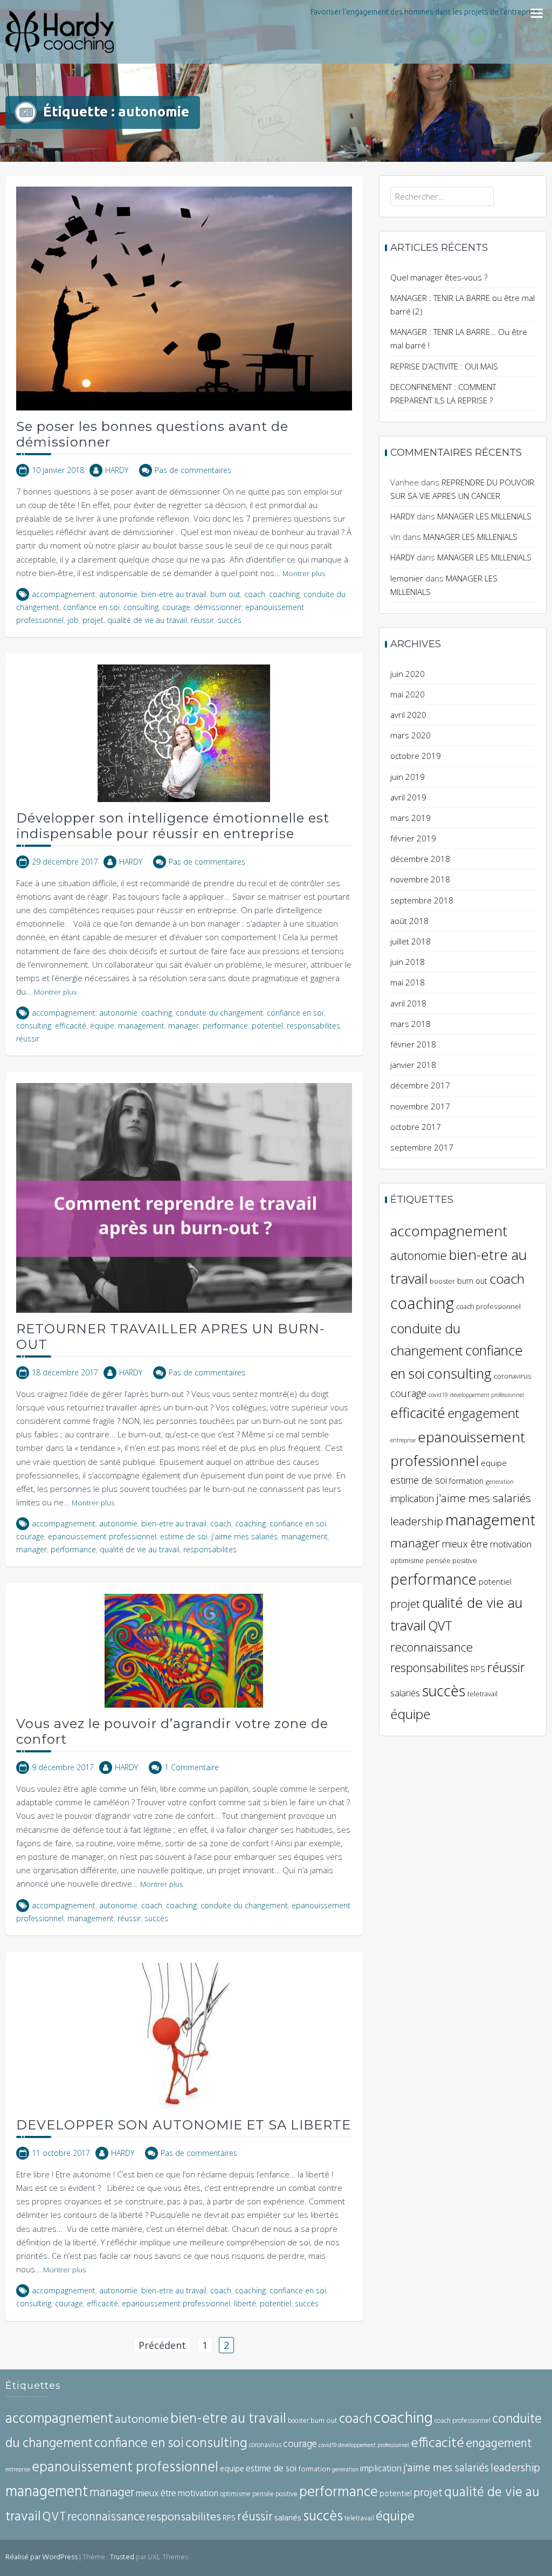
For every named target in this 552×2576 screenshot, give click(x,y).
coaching (284, 594)
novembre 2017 (420, 1106)
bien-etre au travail (174, 594)
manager (184, 1026)
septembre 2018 (422, 900)
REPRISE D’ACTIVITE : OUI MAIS (444, 366)
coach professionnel (488, 1307)
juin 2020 (408, 674)
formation (466, 1481)
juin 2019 (408, 777)
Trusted (122, 2557)
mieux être (465, 1544)
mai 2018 (408, 982)
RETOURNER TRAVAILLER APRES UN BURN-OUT (170, 1337)
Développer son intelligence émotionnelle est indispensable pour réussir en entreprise (173, 826)
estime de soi (184, 1536)
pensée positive (451, 1561)
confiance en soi (91, 607)
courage (176, 607)
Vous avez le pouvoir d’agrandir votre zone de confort (172, 1731)
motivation (511, 1544)
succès (230, 620)
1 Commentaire (192, 1767)
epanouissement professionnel (102, 1536)
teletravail (482, 1694)
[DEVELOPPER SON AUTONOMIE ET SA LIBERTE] (184, 2035)
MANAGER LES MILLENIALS (484, 516)
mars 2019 (410, 818)
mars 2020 (410, 735)
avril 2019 (408, 797)
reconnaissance (432, 1647)
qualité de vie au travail (147, 620)
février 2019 (413, 838)
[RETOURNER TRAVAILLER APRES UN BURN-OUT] (184, 1197)
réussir (202, 620)
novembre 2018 (420, 879)
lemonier (407, 578)
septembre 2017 (422, 1147)
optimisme (407, 1561)
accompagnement (64, 594)
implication (412, 1498)
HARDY (117, 470)
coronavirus (512, 1376)
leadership (417, 1521)
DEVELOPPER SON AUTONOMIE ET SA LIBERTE (184, 2125)
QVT (440, 1626)
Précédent (162, 2345)
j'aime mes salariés (244, 1536)
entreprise (403, 1440)
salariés (405, 1693)
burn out (225, 594)
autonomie (118, 594)
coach (255, 594)
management (141, 1026)
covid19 (438, 1395)
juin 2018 (408, 962)
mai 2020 (408, 694)
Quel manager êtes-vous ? (439, 277)
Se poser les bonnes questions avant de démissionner (152, 434)
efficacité (71, 1026)
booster (442, 1281)
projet (93, 620)
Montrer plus (304, 573)
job (73, 620)
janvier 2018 (413, 1065)
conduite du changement (219, 1013)
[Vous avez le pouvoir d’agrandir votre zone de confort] (184, 1650)
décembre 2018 (420, 859)
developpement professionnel (487, 1395)
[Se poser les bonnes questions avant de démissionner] (184, 298)
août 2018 (409, 921)
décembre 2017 (420, 1085)
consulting (141, 607)
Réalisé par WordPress (42, 2557)
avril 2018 (408, 1003)
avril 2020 (408, 715)
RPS (478, 1669)
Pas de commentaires (193, 470)
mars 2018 (410, 1024)
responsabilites (313, 1026)
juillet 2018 (410, 941)
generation (500, 1482)
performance (225, 1026)
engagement (483, 1413)
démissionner (218, 607)
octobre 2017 (416, 1127)
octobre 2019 (416, 756)
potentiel (267, 1026)
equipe (494, 1463)
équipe (102, 1026)
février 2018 (413, 1044)
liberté (245, 2303)
